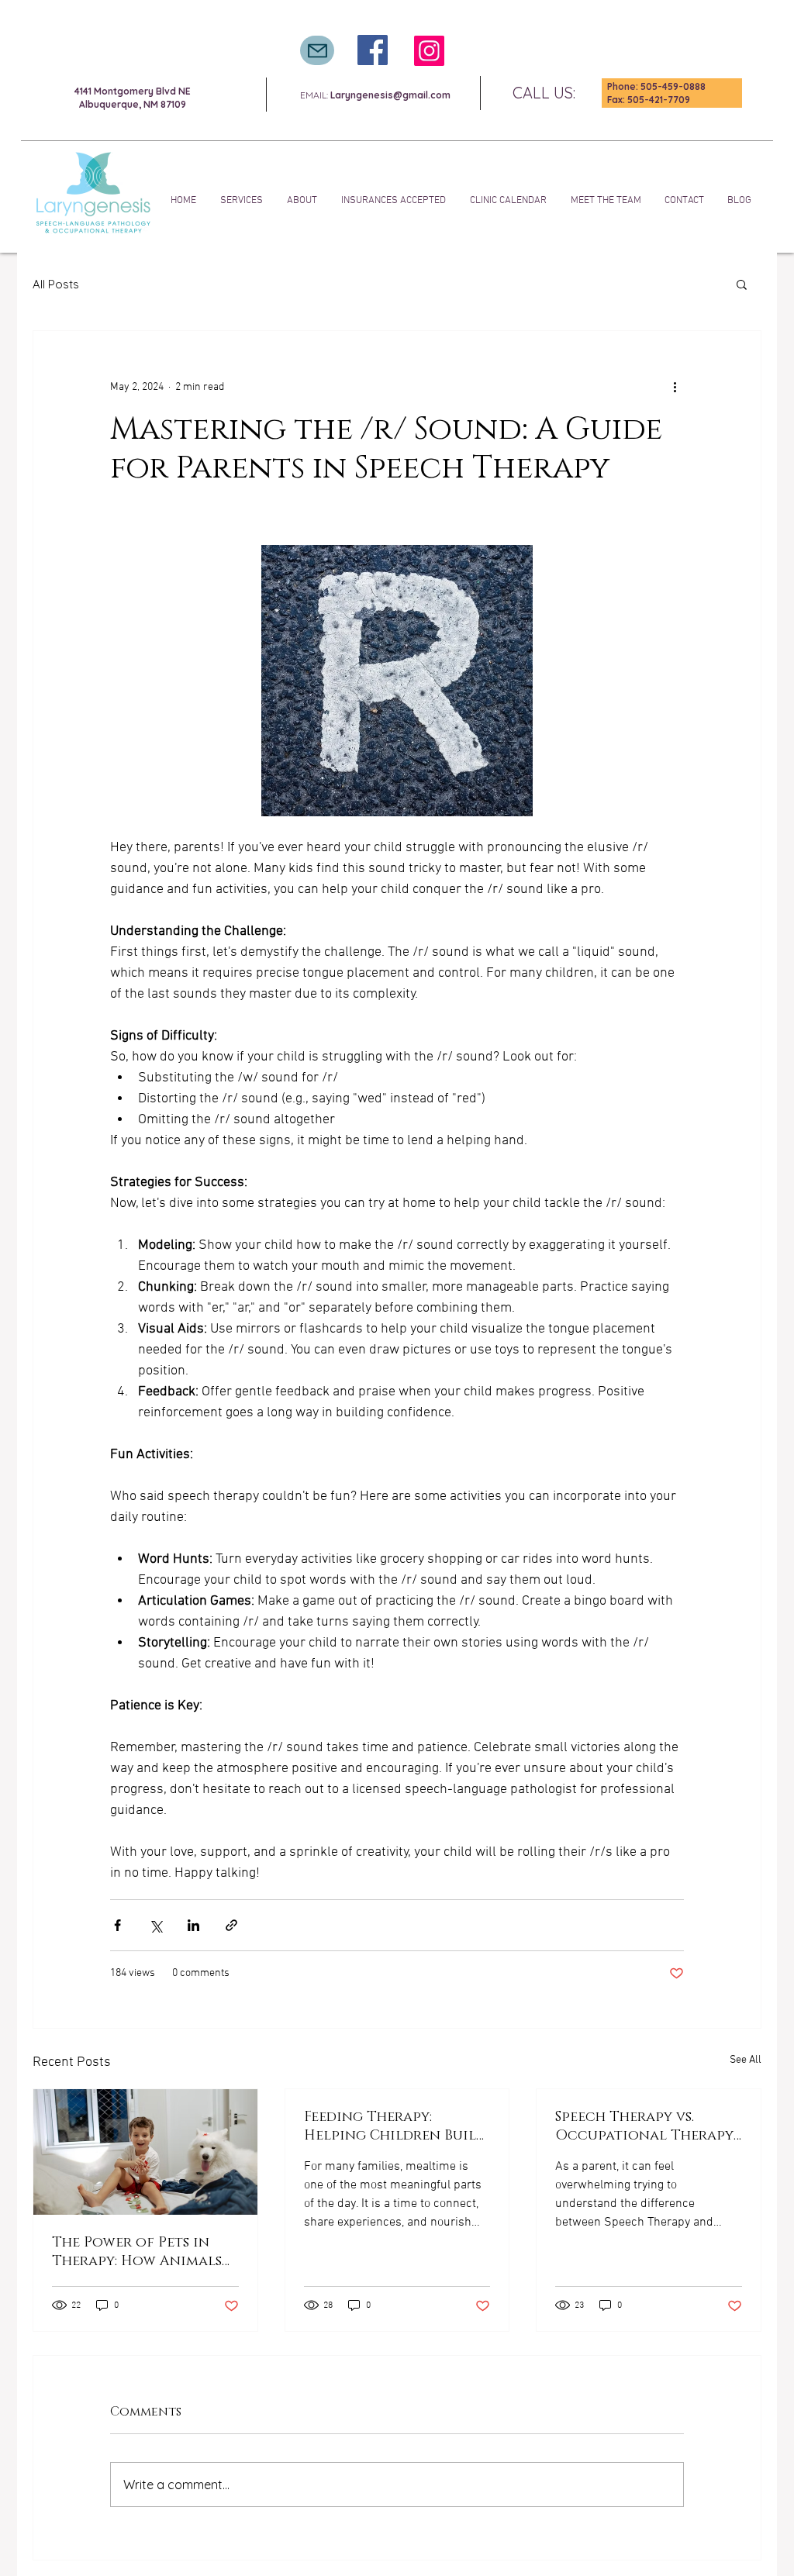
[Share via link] (231, 1925)
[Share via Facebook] (117, 1925)
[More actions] (675, 387)
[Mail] (317, 50)
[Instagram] (429, 51)
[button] (742, 284)
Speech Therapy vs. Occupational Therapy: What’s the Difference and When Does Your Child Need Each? (646, 2126)
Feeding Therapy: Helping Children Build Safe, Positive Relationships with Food (395, 2126)
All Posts (56, 284)
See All (746, 2060)
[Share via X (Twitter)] (155, 1925)
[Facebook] (373, 50)
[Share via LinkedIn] (193, 1925)
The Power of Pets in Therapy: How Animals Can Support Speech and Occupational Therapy (144, 2252)
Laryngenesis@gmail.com (390, 95)
